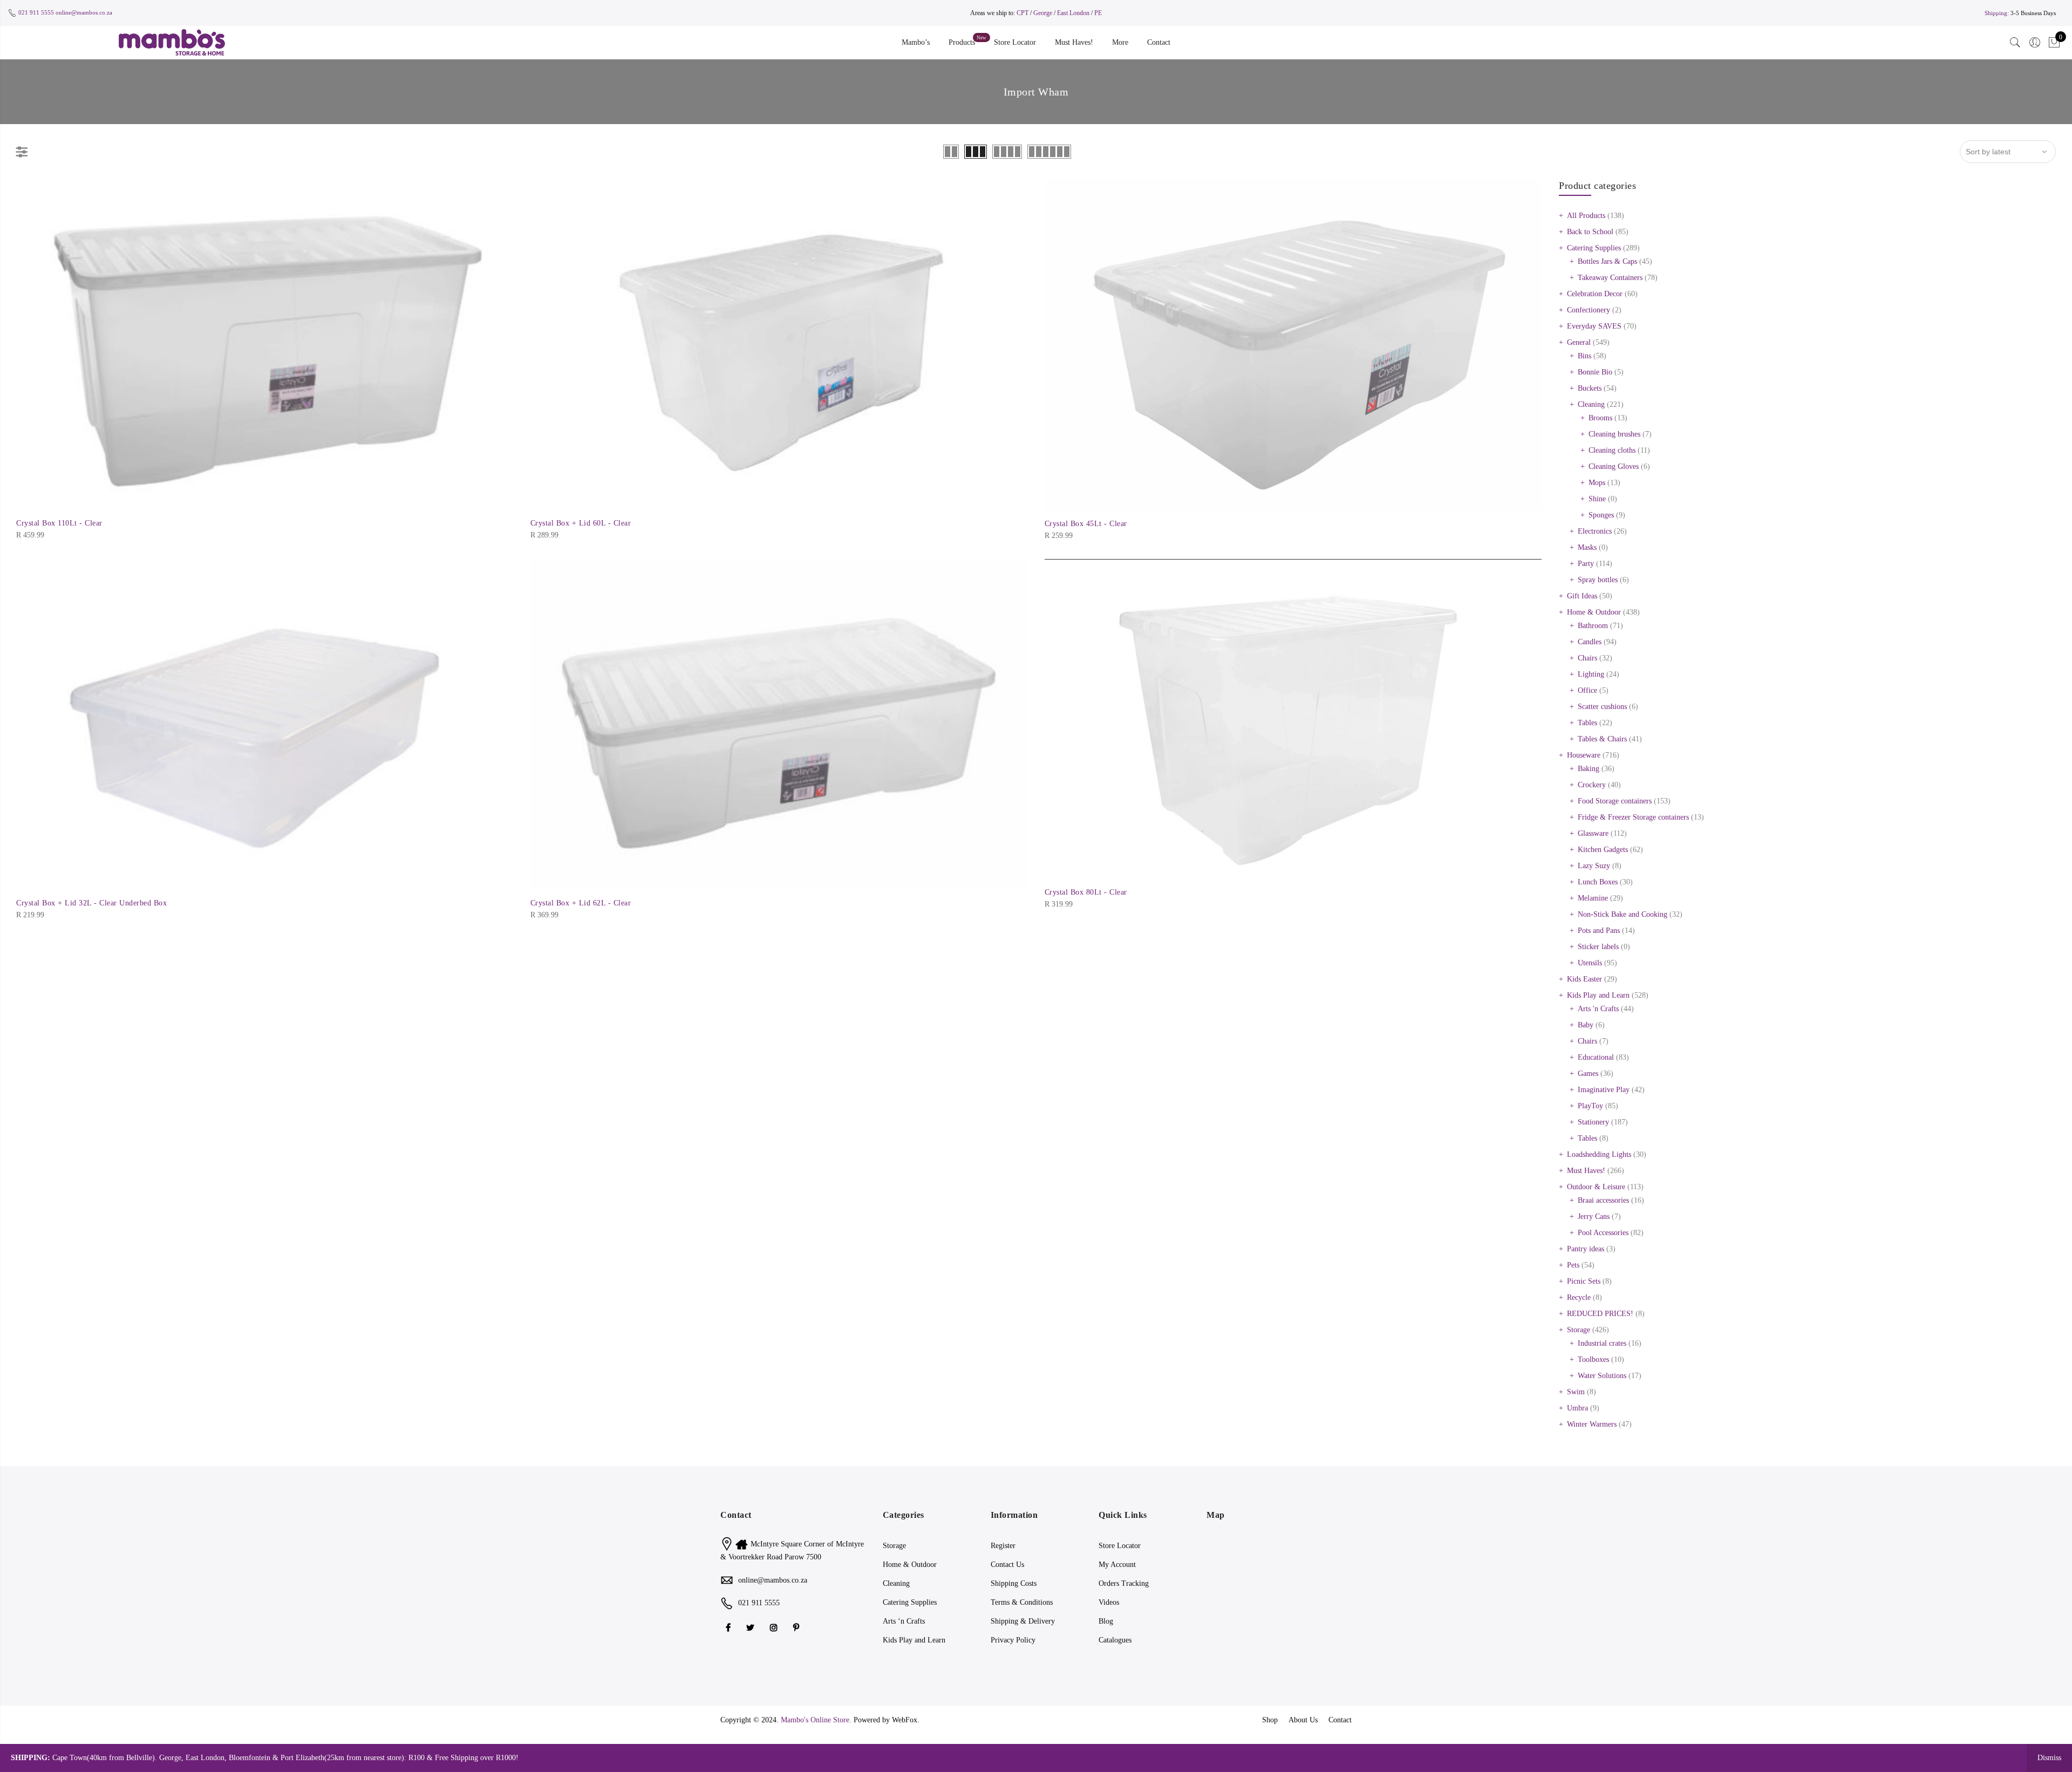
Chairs (1587, 658)
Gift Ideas (1582, 596)
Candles (1590, 642)
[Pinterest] (798, 1627)
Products (962, 42)
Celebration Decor (1595, 294)
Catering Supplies (1594, 248)
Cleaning (1591, 404)
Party (1586, 564)
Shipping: (1997, 13)
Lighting (1591, 674)
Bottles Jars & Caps (1607, 261)
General (1579, 342)
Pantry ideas (1586, 1249)
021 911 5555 (36, 12)
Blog (1106, 1621)
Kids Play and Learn (1598, 995)
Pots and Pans (1599, 931)
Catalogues (1115, 1640)
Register (1003, 1546)
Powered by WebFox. (887, 1720)
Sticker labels (1598, 947)
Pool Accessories (1603, 1233)
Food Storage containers (1615, 801)
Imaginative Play (1604, 1090)
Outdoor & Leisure (1596, 1187)
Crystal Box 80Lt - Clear (1086, 892)
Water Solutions (1602, 1376)
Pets (1573, 1265)
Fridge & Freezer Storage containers (1633, 817)
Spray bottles (1598, 580)
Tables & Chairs (1602, 739)
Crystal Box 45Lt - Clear (1086, 524)
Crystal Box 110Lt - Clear (59, 523)
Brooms (1600, 418)
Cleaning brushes (1614, 434)
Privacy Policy (1013, 1640)
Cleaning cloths (1612, 450)
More (1120, 42)
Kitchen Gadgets (1603, 850)
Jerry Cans (1594, 1216)
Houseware (1584, 755)
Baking (1589, 769)
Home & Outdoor (1594, 612)
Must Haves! (1074, 42)
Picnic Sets (1584, 1281)
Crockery (1592, 785)
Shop (1270, 1720)
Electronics (1595, 531)
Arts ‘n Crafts (904, 1621)
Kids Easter (1584, 979)
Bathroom (1593, 626)
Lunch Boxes (1598, 882)
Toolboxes (1593, 1359)
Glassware (1593, 833)
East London (1074, 13)
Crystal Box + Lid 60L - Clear (581, 523)
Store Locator (1015, 42)
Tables (1587, 723)
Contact (1159, 42)
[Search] (2015, 43)
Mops (1597, 483)
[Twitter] (752, 1627)
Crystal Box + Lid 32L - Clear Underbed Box (91, 903)
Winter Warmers (1592, 1424)
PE (1098, 13)
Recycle (1579, 1297)
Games (1588, 1074)
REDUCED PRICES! (1600, 1314)
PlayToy (1590, 1106)
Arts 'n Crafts (1598, 1009)
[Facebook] (730, 1627)
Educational (1596, 1057)
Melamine (1593, 898)
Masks (1587, 547)
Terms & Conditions (1022, 1602)
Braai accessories (1603, 1200)
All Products (1586, 216)
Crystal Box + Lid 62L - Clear (581, 903)
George (1043, 13)
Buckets (1590, 388)
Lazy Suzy (1594, 866)
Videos (1109, 1602)
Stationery (1593, 1122)
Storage (1579, 1330)
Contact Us (1007, 1565)
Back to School (1590, 232)
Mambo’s (916, 42)
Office (1587, 690)
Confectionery (1589, 310)
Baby (1586, 1025)
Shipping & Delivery (1023, 1621)
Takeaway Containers (1610, 278)
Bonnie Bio (1595, 372)
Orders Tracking (1124, 1583)
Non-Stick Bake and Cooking (1623, 914)
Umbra (1577, 1408)
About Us (1303, 1720)
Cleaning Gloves (1614, 466)
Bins (1584, 356)
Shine (1597, 499)
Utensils (1590, 963)
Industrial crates (1602, 1343)
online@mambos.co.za (84, 12)
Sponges (1601, 515)
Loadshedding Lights (1599, 1154)
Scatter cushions (1602, 707)
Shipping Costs (1014, 1583)
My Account (1117, 1565)
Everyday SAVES (1594, 326)
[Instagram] (775, 1627)
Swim (1576, 1392)
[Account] (2035, 43)
